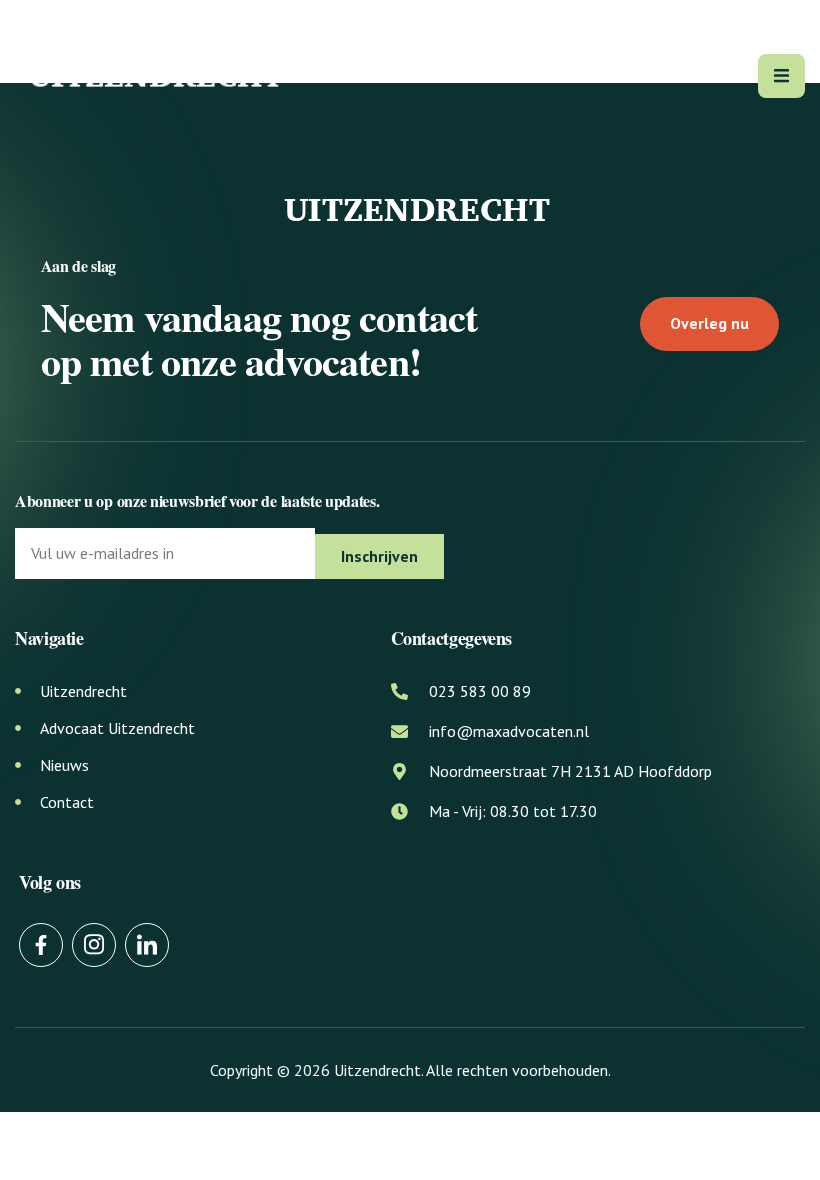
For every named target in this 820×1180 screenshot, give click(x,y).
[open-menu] (781, 76)
